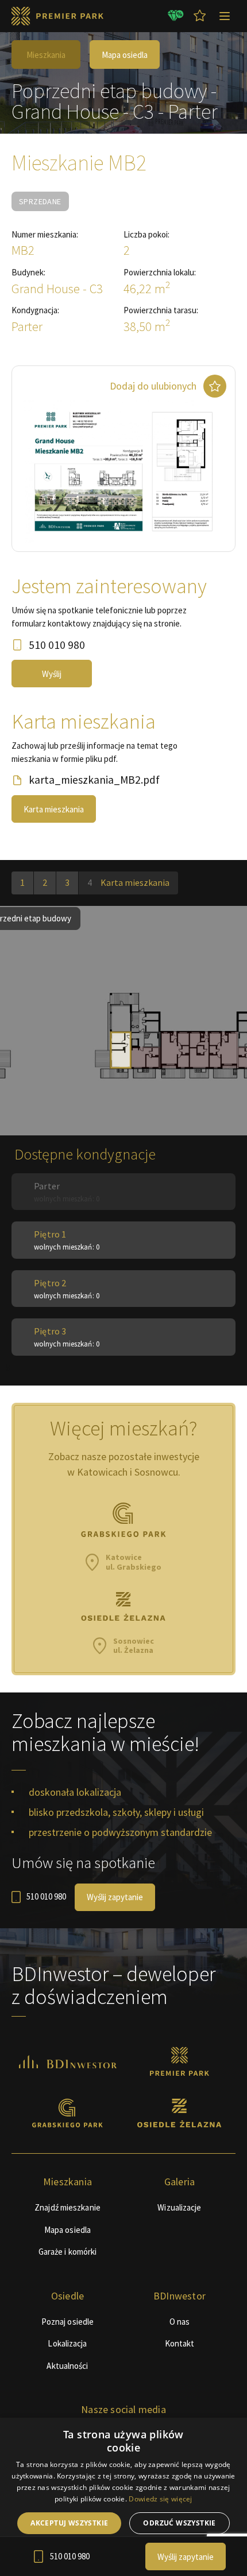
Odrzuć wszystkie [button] (179, 2523)
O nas (180, 2322)
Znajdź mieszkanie (67, 2207)
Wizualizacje (179, 2207)
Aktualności (67, 2366)
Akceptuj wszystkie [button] (69, 2523)
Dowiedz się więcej (160, 2499)
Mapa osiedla (125, 55)
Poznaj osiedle (67, 2322)
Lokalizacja (67, 2343)
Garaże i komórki (68, 2252)
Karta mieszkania (54, 809)
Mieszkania (46, 55)
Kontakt (180, 2343)
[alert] (123, 2497)
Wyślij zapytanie (115, 1897)
